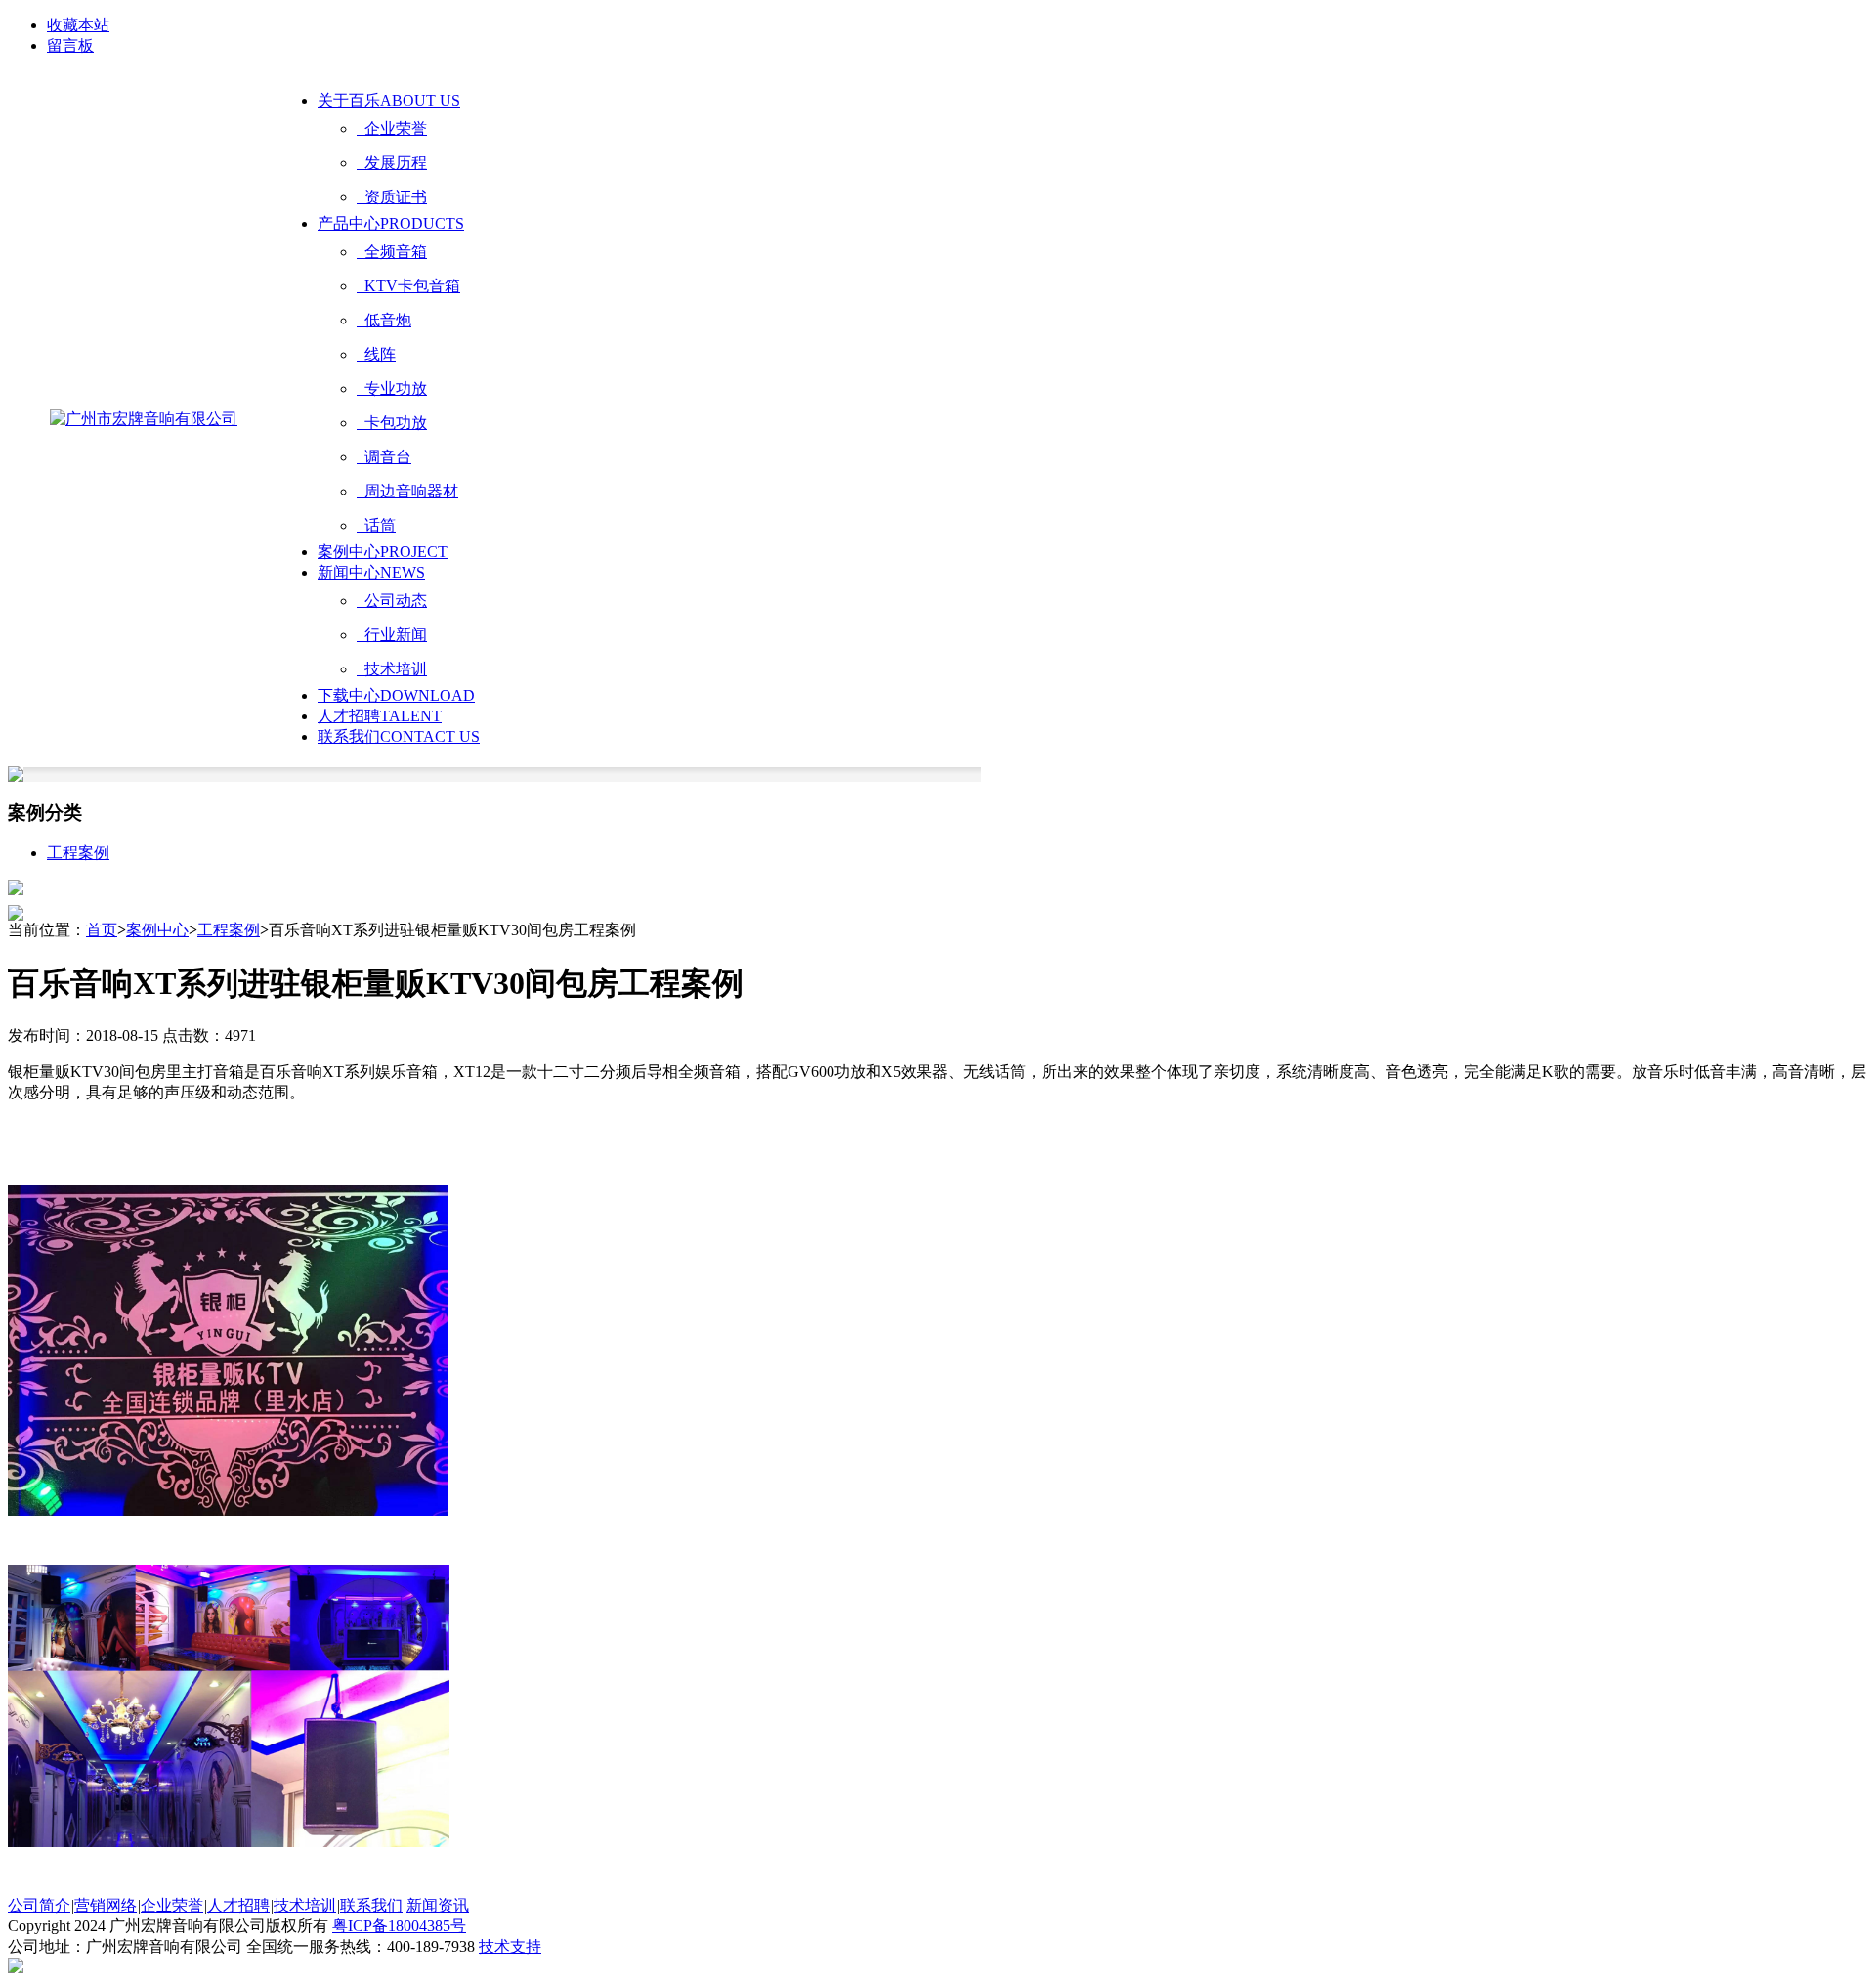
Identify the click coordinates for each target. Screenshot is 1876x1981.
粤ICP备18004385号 (399, 1926)
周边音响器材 (407, 491)
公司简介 (39, 1905)
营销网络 (106, 1905)
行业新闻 (392, 635)
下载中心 (396, 695)
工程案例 (78, 853)
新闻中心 (371, 572)
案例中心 (383, 552)
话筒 (376, 525)
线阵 (376, 354)
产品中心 (391, 223)
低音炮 (384, 320)
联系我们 (399, 736)
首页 (102, 930)
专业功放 (392, 388)
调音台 (384, 457)
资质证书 (392, 197)
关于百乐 (389, 100)
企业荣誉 (392, 129)
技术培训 (392, 669)
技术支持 (510, 1946)
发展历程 (392, 163)
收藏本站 (78, 25)
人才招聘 (380, 716)
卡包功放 (392, 423)
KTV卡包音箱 (408, 286)
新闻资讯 (438, 1905)
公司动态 (392, 601)
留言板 (70, 45)
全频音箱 (392, 252)
